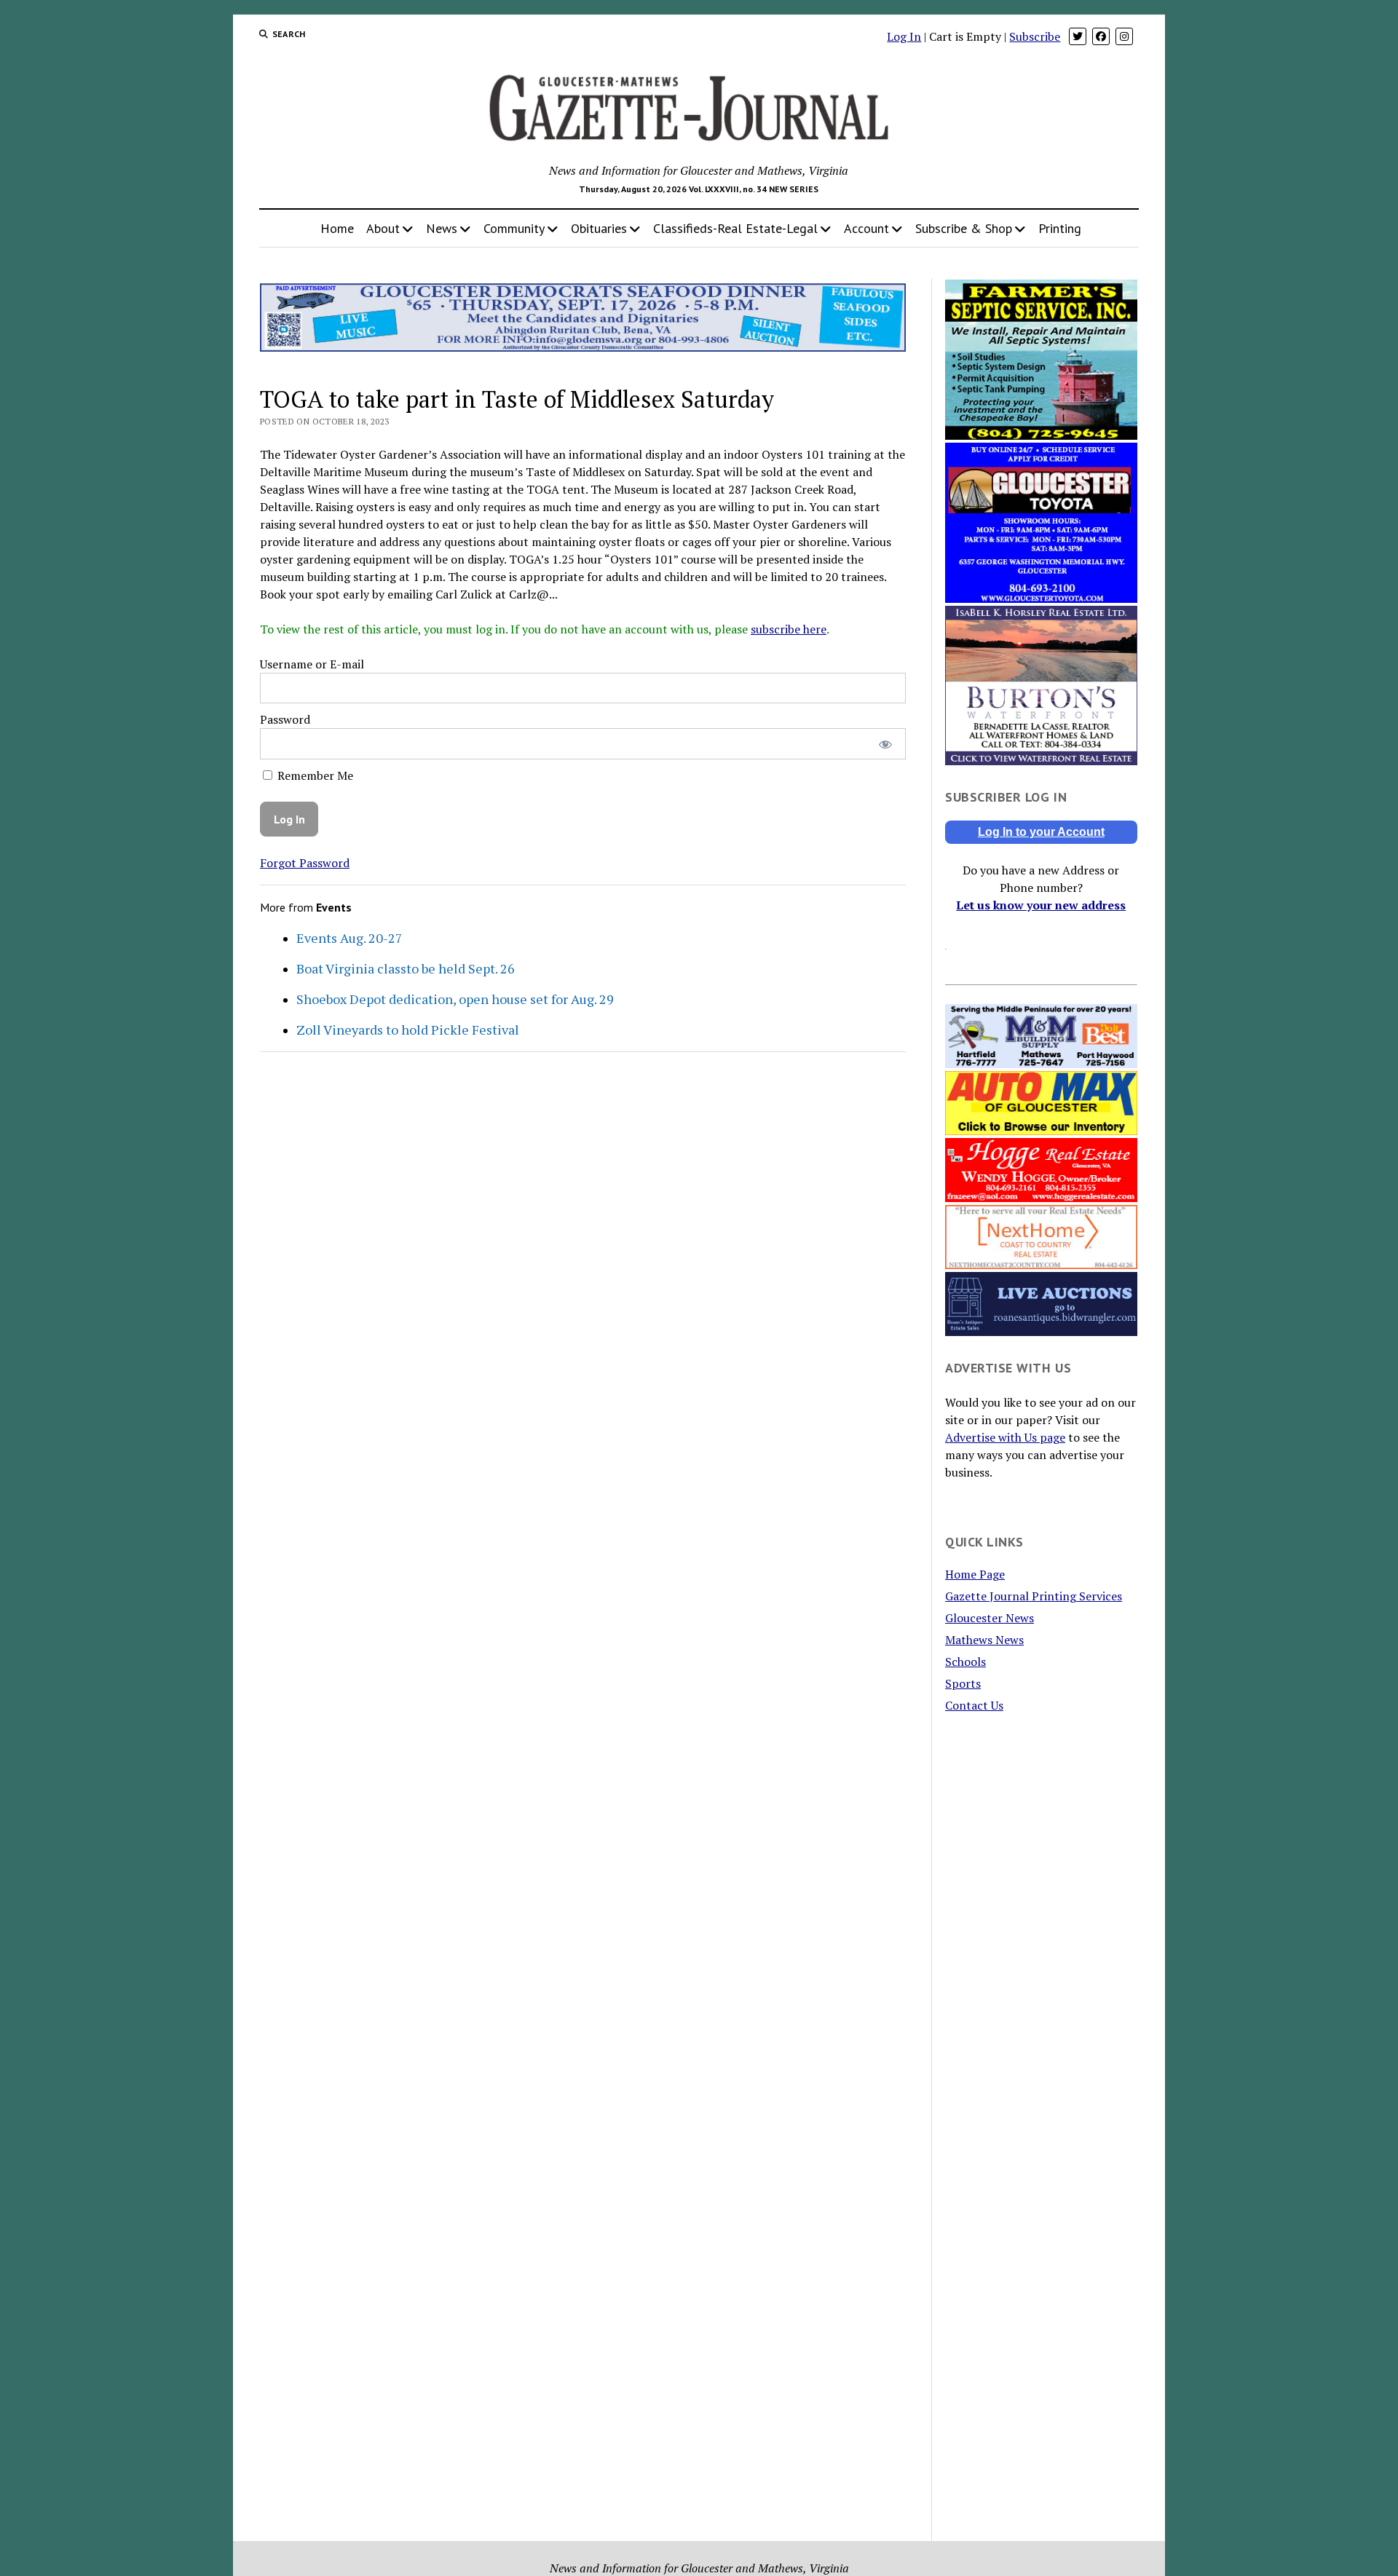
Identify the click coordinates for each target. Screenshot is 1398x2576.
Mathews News (984, 1640)
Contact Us (974, 1705)
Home (337, 228)
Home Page (975, 1574)
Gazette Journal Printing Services (1034, 1596)
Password (285, 719)
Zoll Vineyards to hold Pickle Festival (408, 1030)
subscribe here (789, 629)
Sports (963, 1683)
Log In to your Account (1041, 832)
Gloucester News (990, 1618)
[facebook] (1101, 36)
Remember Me (314, 775)
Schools (965, 1662)
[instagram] (1124, 36)
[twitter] (1078, 36)
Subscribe (1035, 36)
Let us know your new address (1041, 905)
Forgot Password (305, 863)
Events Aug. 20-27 (349, 938)
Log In (904, 36)
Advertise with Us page (1005, 1437)
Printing (1060, 228)
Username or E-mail (312, 664)
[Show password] (885, 744)
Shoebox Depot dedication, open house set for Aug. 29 (455, 999)
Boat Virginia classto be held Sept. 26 (406, 968)
